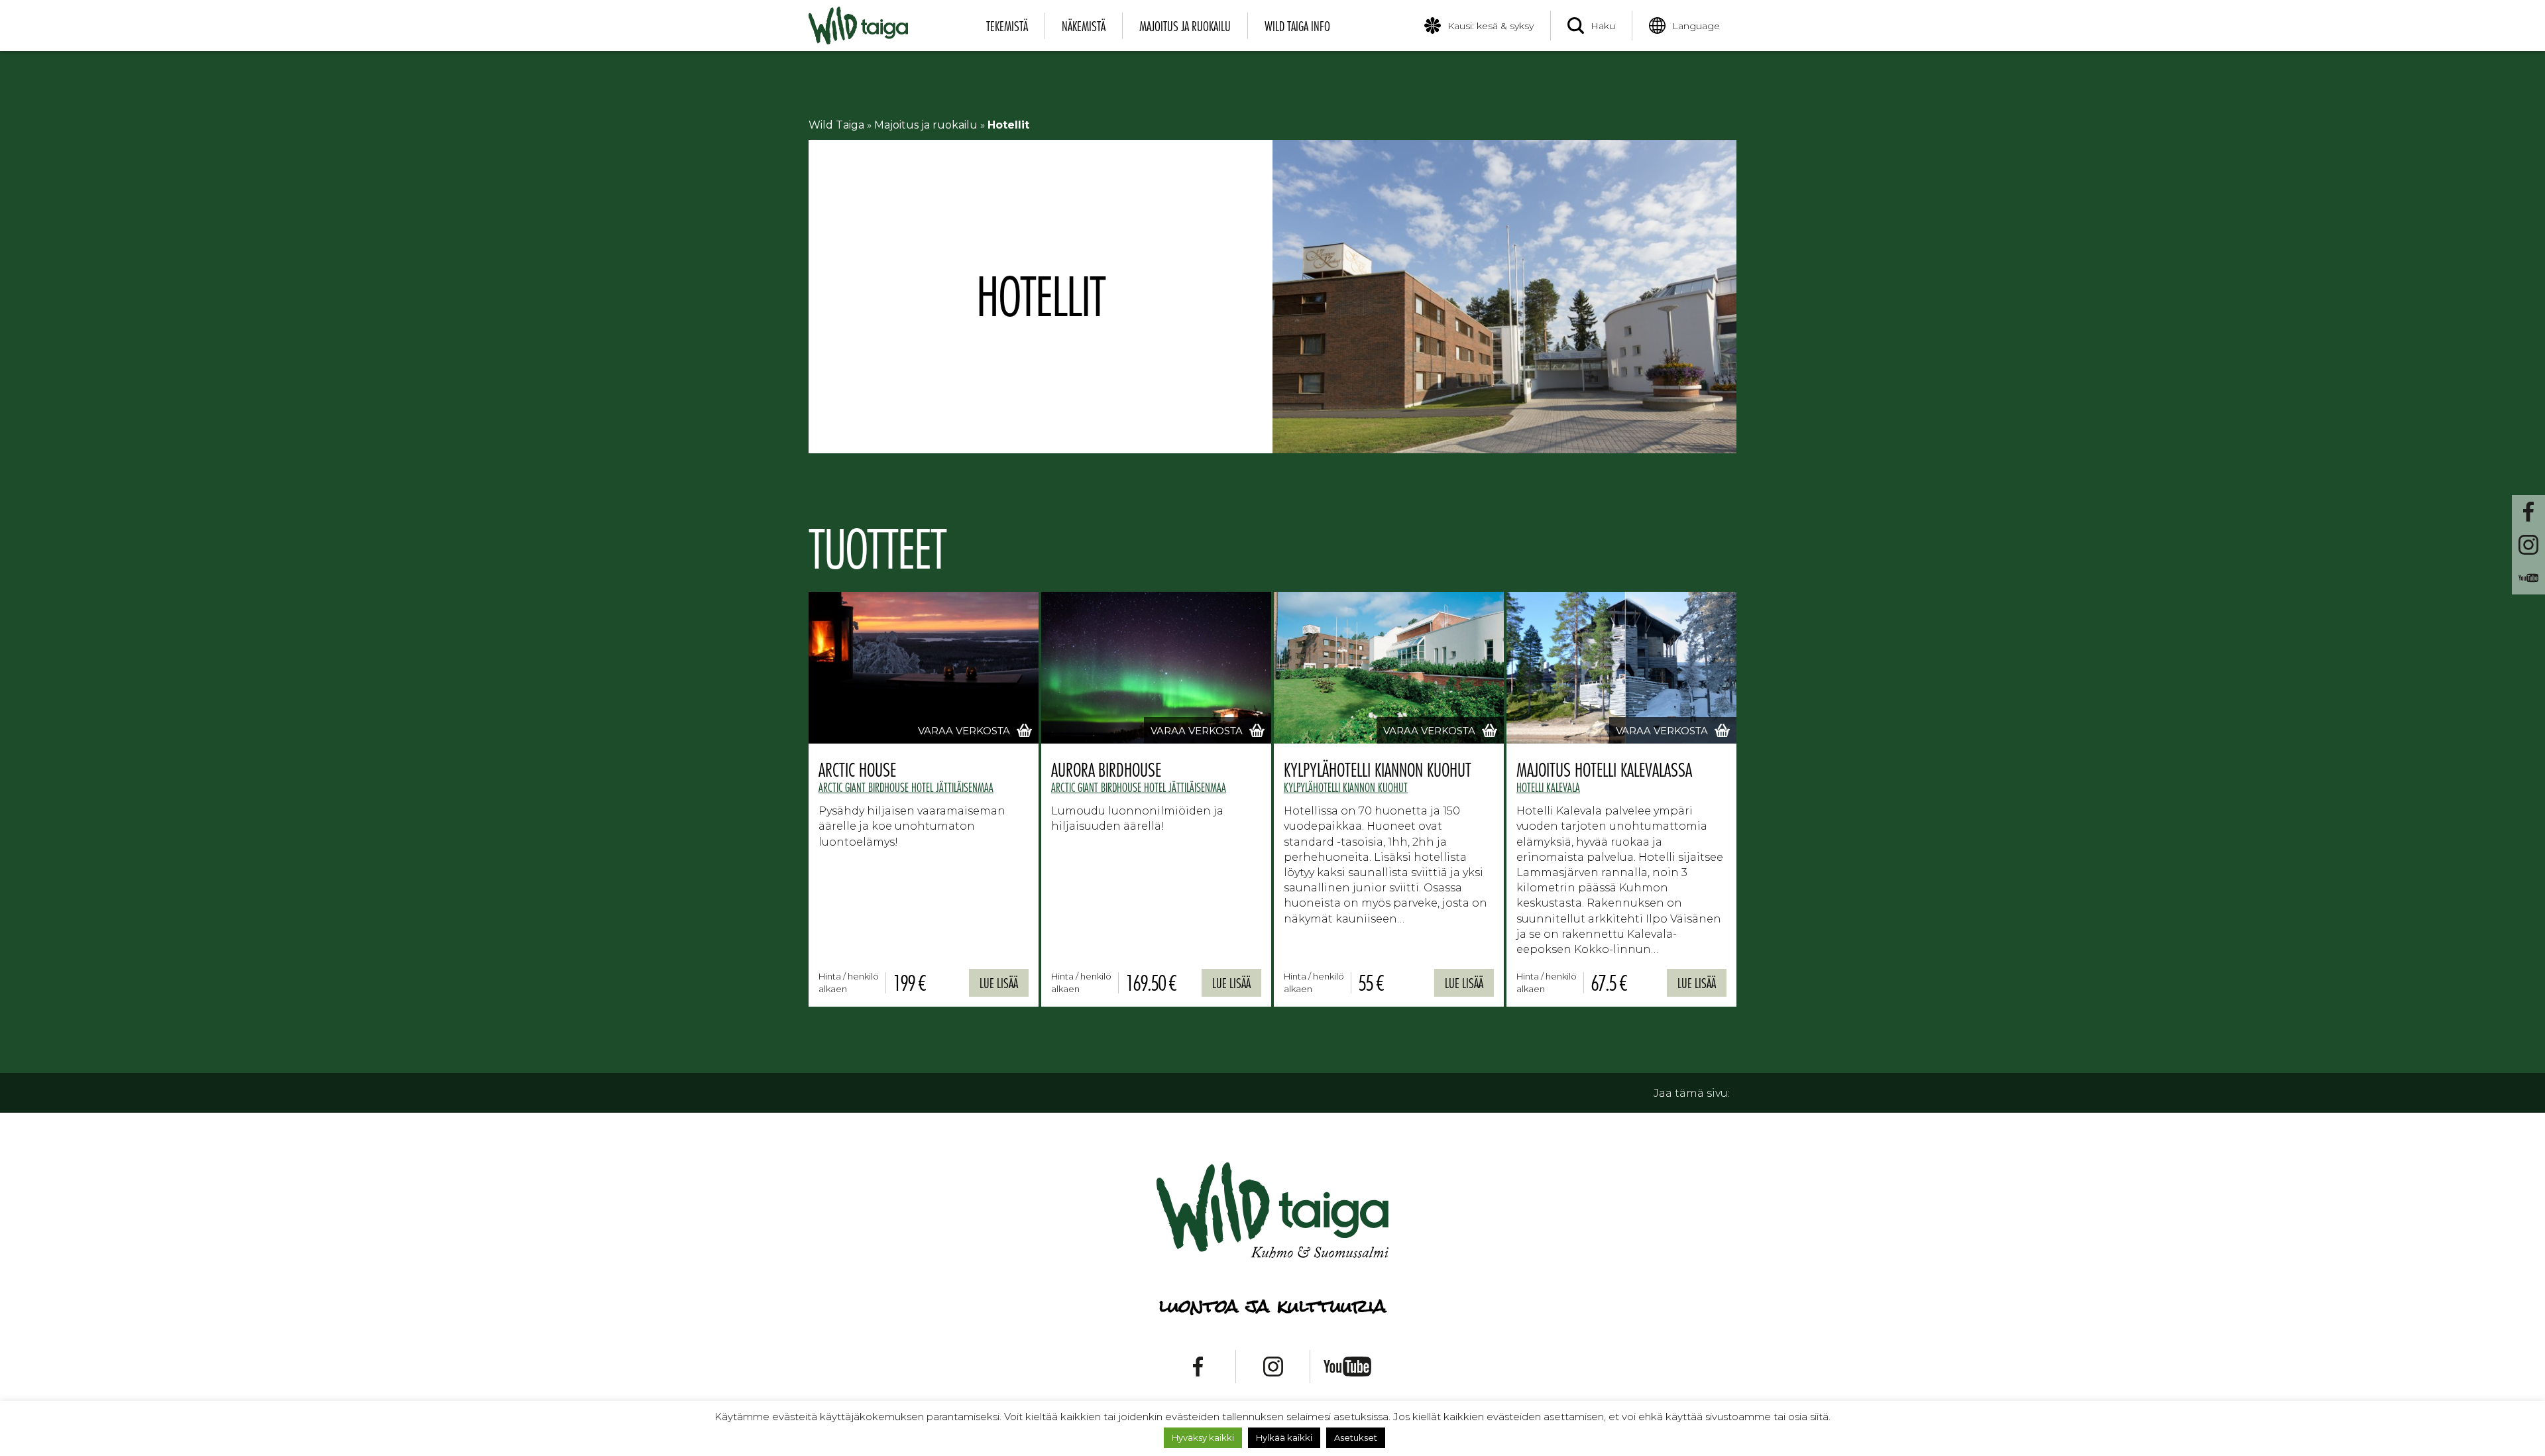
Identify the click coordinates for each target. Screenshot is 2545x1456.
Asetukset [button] (1356, 1437)
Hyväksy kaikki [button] (1203, 1437)
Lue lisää (999, 983)
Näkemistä (1084, 26)
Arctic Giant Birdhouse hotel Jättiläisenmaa (906, 787)
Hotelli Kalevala (1548, 787)
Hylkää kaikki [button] (1284, 1437)
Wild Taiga (836, 125)
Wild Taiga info (1297, 26)
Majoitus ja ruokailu (1185, 26)
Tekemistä (1007, 26)
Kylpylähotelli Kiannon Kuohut (1346, 787)
